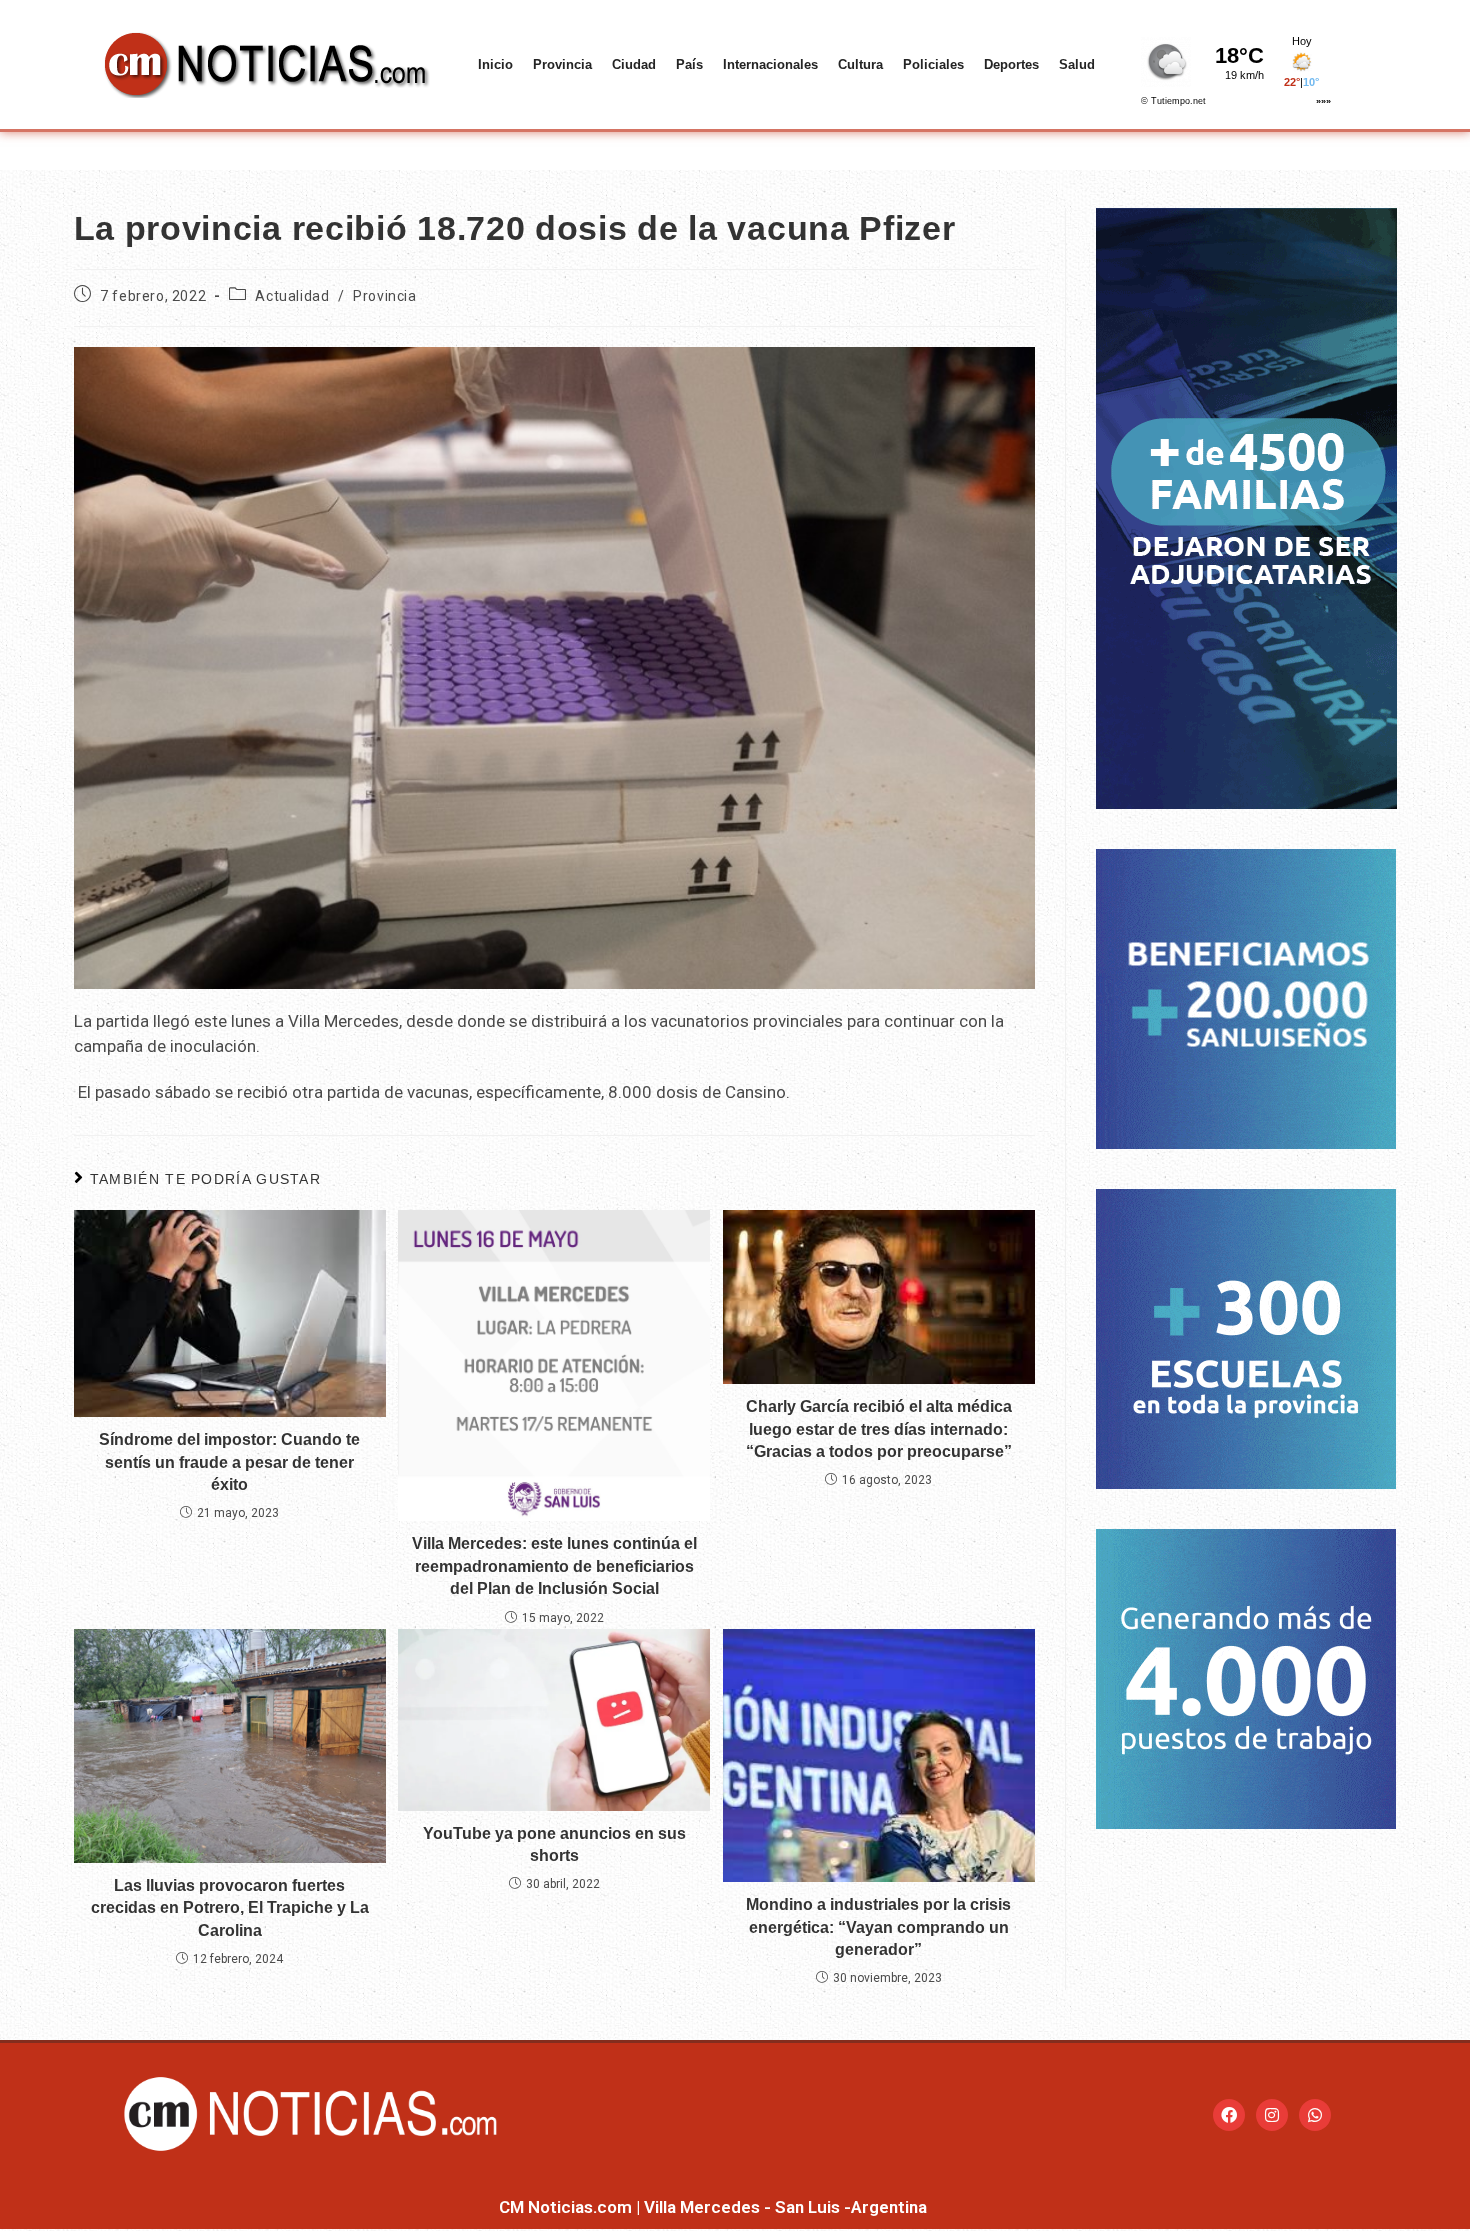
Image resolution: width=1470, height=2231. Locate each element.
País (689, 64)
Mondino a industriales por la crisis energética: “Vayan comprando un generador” (878, 1927)
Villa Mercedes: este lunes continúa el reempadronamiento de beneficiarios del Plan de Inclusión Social (554, 1566)
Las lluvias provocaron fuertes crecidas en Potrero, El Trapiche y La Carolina (230, 1908)
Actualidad (292, 296)
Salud (1077, 64)
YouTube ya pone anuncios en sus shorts (554, 1844)
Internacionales (770, 64)
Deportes (1011, 64)
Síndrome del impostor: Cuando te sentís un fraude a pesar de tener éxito (229, 1462)
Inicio (495, 64)
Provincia (562, 64)
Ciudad (634, 64)
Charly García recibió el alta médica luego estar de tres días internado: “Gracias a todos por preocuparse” (879, 1429)
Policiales (933, 64)
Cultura (860, 64)
